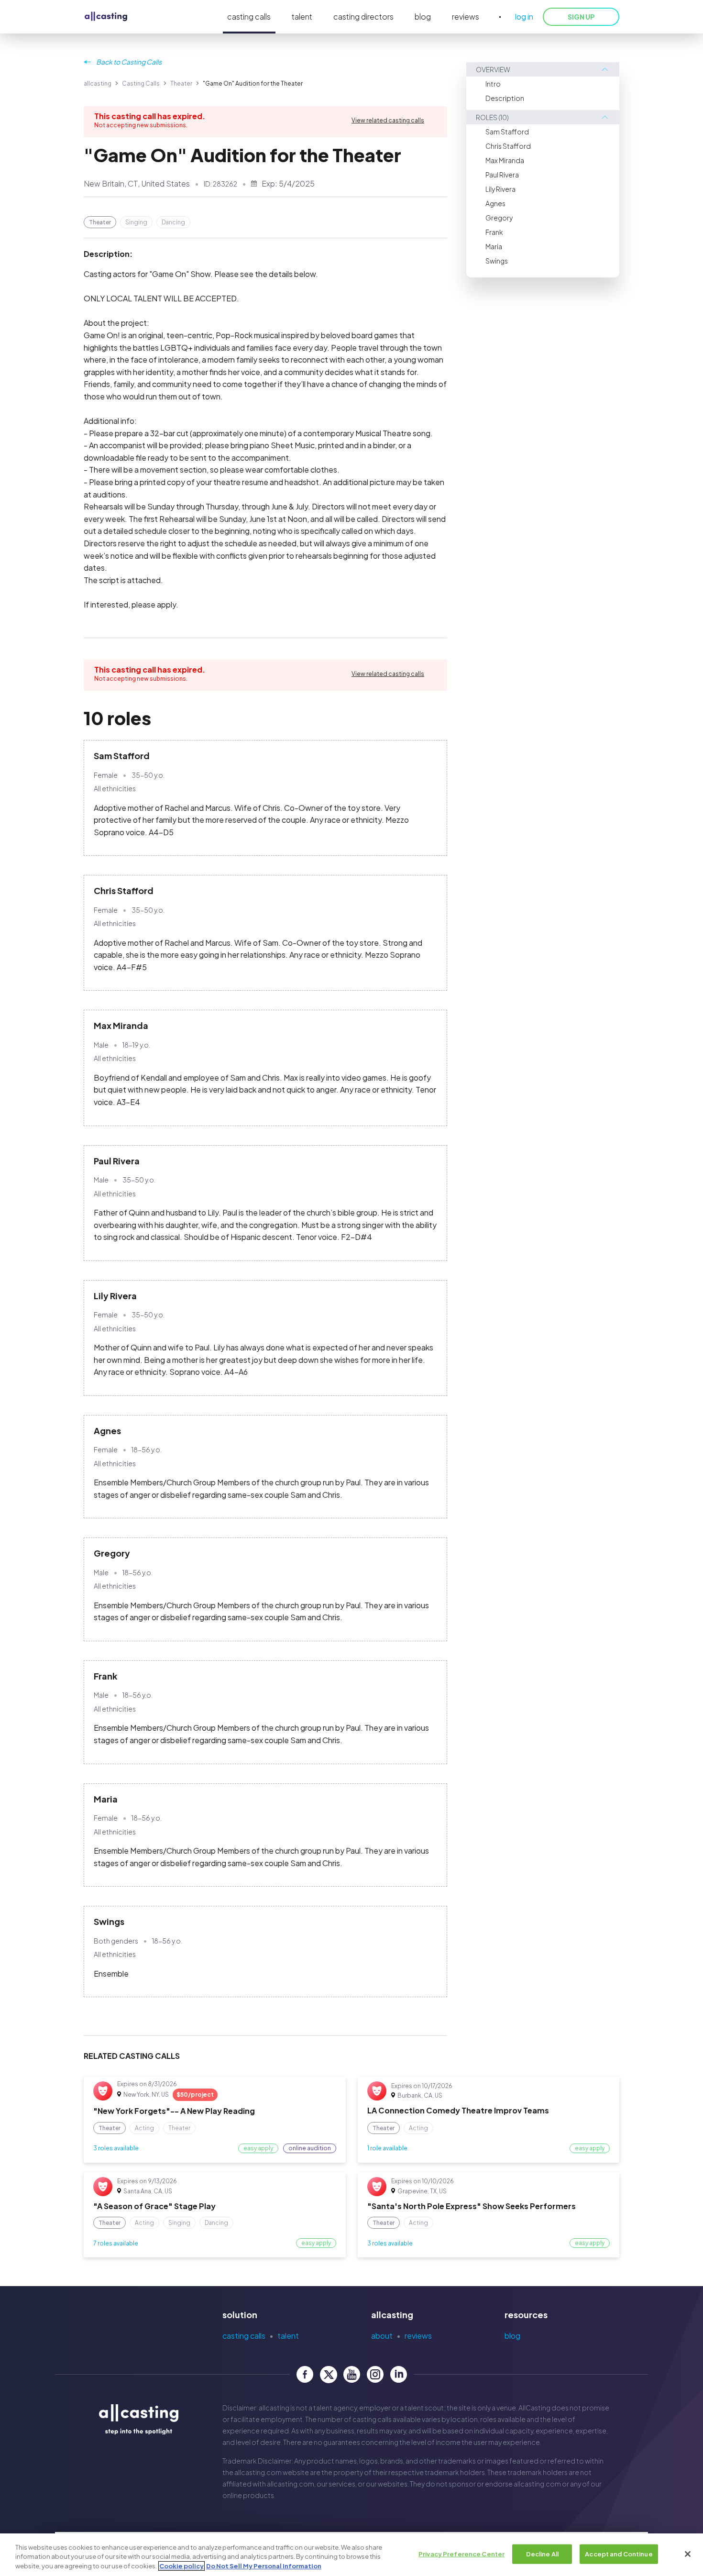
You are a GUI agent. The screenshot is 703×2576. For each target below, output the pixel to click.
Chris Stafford (508, 146)
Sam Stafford (507, 132)
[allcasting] (106, 17)
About (382, 2336)
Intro (493, 84)
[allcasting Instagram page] (375, 2374)
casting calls (249, 17)
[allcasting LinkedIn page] (399, 2374)
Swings (497, 261)
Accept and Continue (619, 2554)
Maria (494, 246)
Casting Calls (141, 83)
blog (423, 17)
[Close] (688, 2554)
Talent (288, 2336)
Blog (512, 2336)
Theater (181, 83)
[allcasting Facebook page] (305, 2374)
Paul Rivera (502, 175)
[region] (351, 2555)
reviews (466, 17)
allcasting (98, 83)
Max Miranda (505, 160)
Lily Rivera (500, 189)
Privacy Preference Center (461, 2554)
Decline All (542, 2554)
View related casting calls (388, 120)
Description (505, 98)
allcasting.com (258, 2472)
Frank (494, 232)
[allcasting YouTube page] (352, 2374)
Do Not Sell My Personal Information (264, 2566)
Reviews (418, 2336)
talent (302, 17)
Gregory (499, 218)
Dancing (173, 222)
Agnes (495, 203)
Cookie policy (181, 2566)
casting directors (363, 17)
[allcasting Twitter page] (328, 2374)
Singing (136, 222)
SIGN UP (581, 17)
